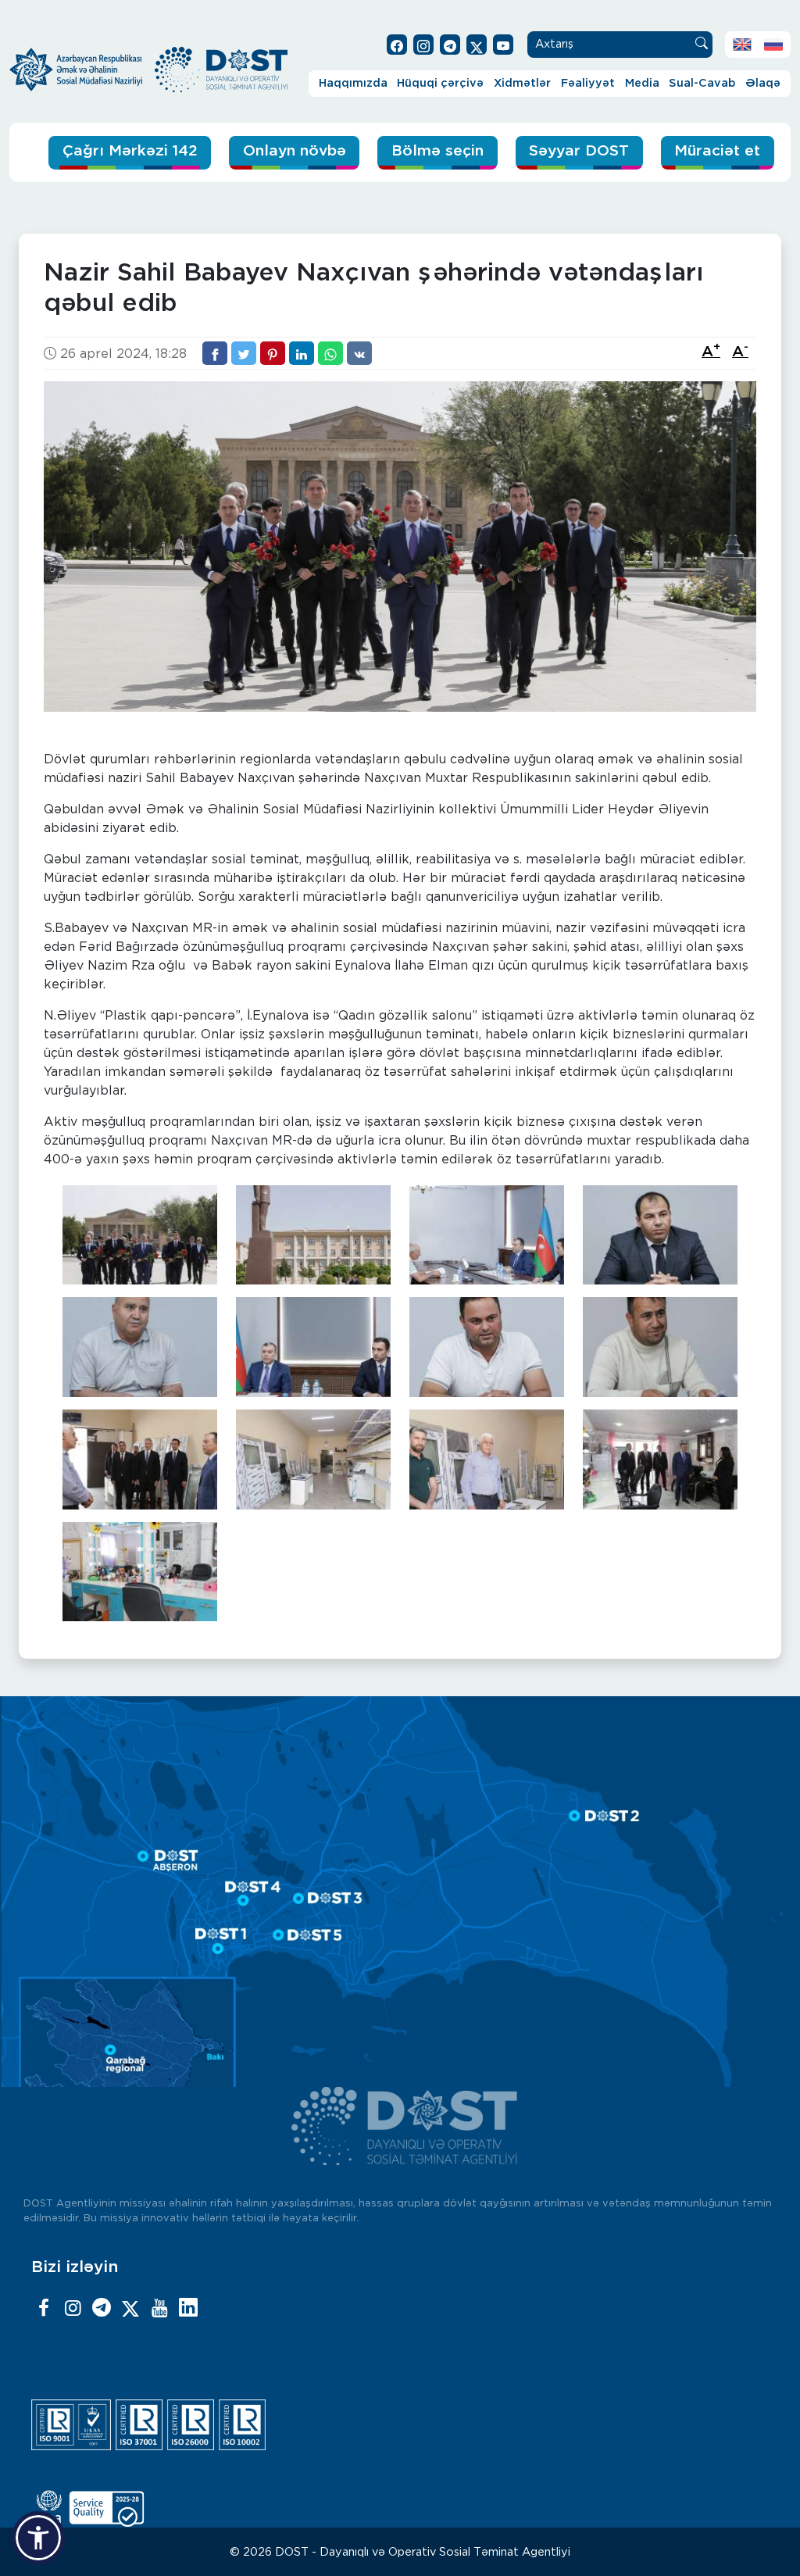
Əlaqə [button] (763, 83)
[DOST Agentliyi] (188, 2309)
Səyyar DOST (579, 151)
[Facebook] (44, 2309)
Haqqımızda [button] (353, 83)
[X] (130, 2309)
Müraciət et (717, 151)
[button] (38, 2538)
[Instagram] (73, 2309)
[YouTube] (159, 2309)
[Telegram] (102, 2309)
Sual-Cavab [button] (702, 83)
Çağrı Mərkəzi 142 (130, 151)
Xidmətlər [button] (522, 83)
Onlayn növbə (295, 151)
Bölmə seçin (437, 151)
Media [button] (642, 83)
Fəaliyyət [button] (588, 83)
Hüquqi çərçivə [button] (440, 83)
